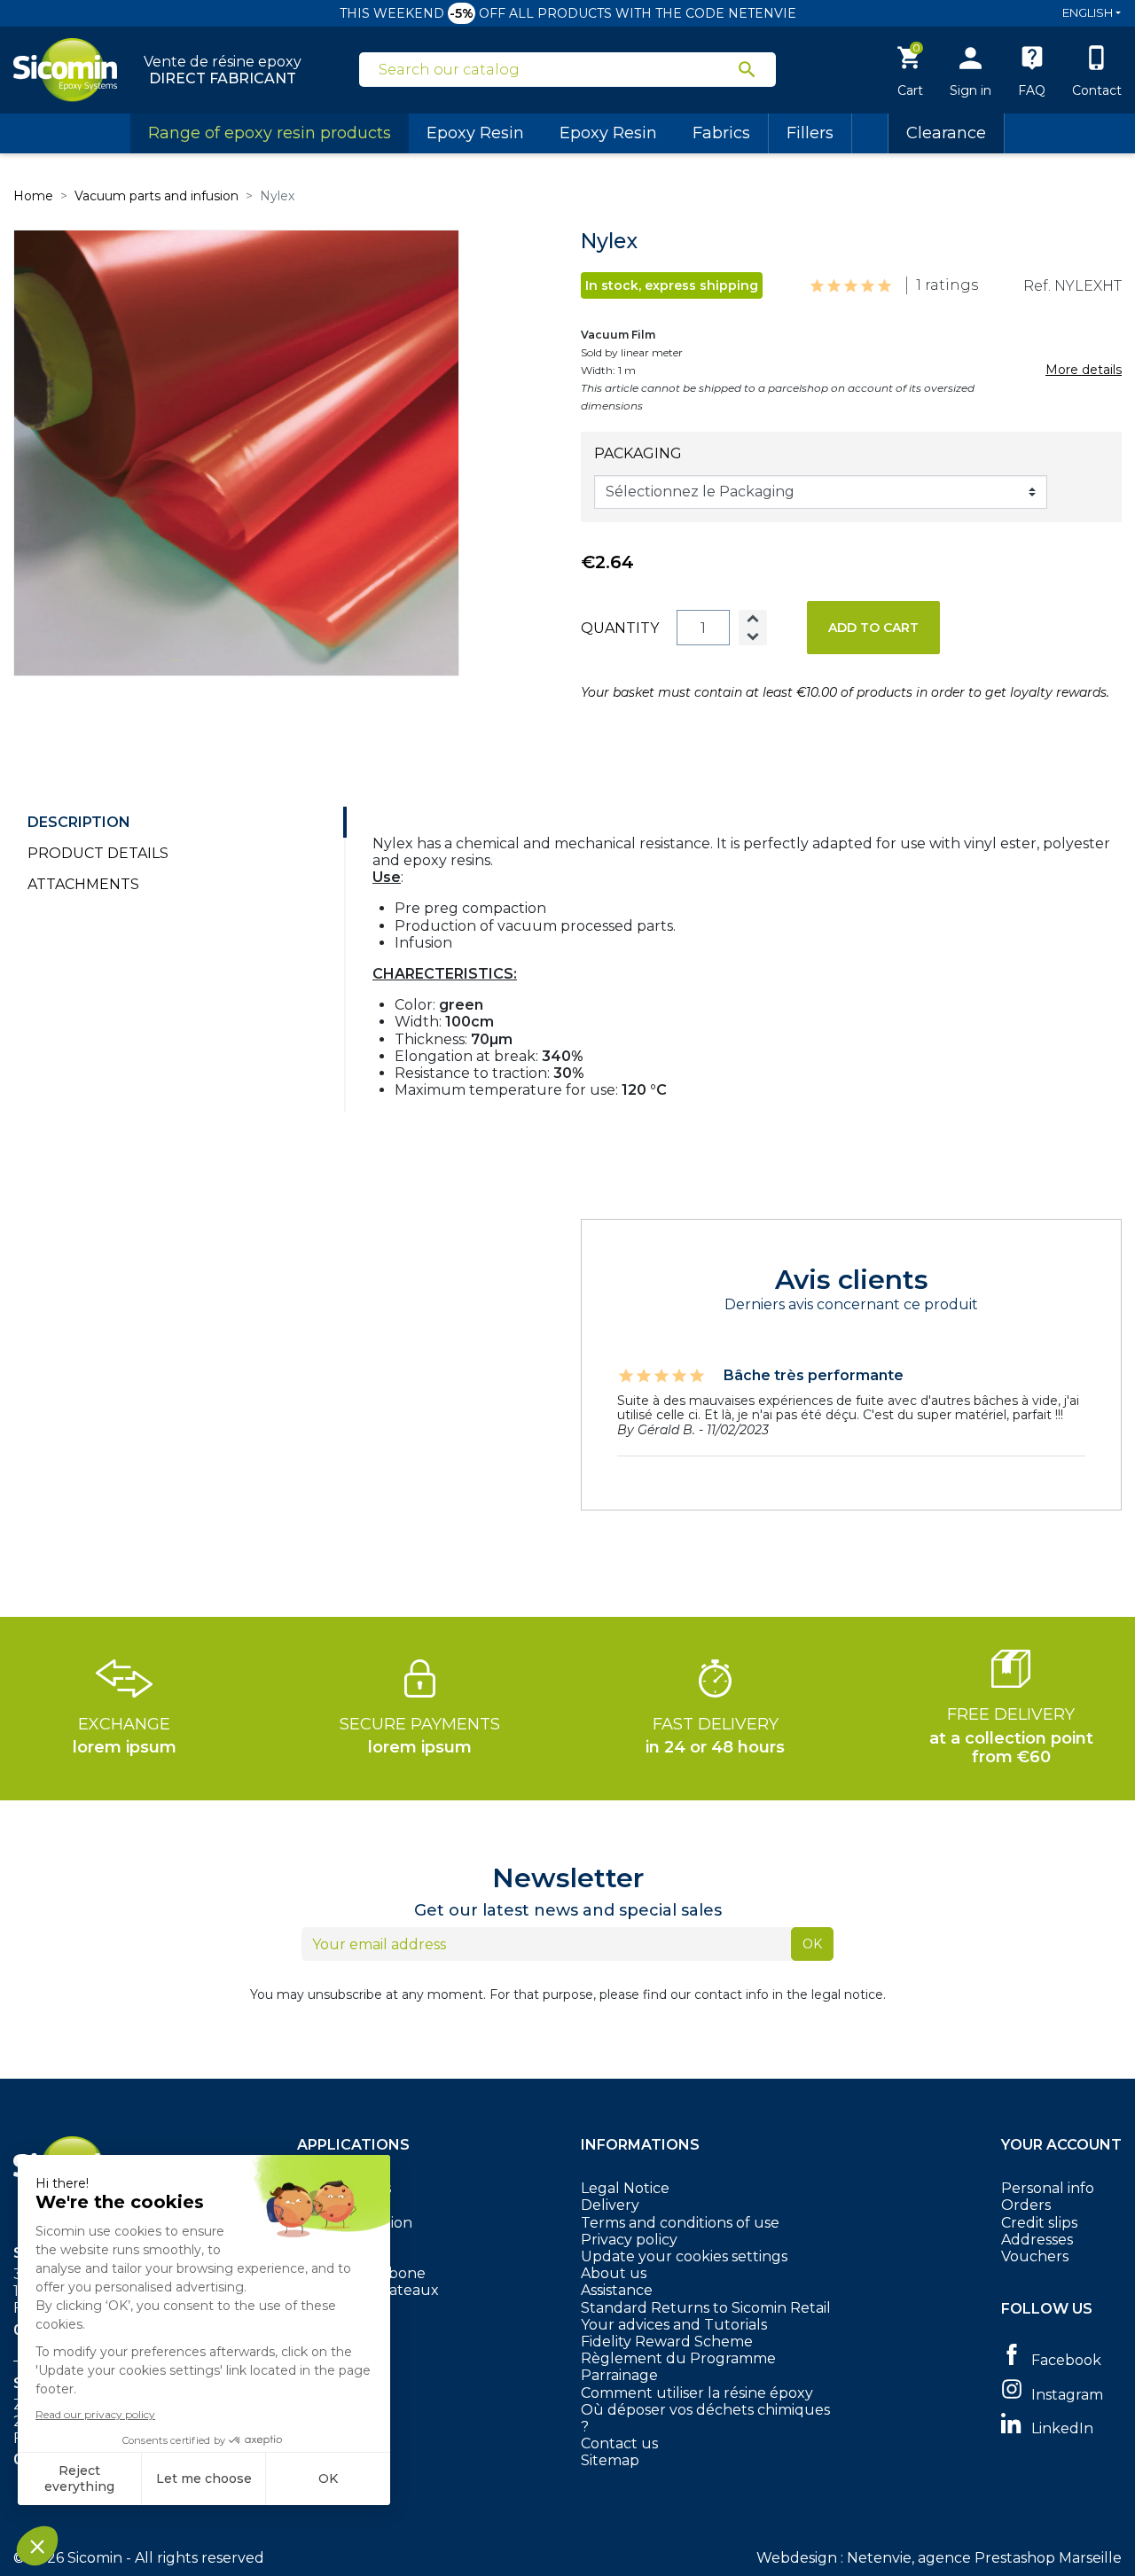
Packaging (638, 453)
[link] (1061, 2358)
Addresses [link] (1037, 2240)
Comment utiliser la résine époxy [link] (697, 2393)
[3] (851, 286)
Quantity (620, 628)
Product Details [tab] (98, 853)
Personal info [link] (1048, 2188)
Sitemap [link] (610, 2460)
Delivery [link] (610, 2205)
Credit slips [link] (1039, 2223)
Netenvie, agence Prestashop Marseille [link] (984, 2558)
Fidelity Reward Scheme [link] (667, 2342)
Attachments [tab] (83, 884)
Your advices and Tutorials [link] (674, 2325)
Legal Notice (625, 2188)
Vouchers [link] (1035, 2256)
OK (812, 1944)
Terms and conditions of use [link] (680, 2223)
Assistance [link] (617, 2290)
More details (1084, 370)
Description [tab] (79, 822)
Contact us (619, 2443)
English (1088, 12)
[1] (817, 286)
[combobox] (556, 70)
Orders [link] (1026, 2205)
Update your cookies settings (684, 2256)
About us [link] (614, 2273)
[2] (834, 286)
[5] (885, 286)
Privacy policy (629, 2240)
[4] (868, 286)
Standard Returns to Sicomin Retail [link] (706, 2308)
